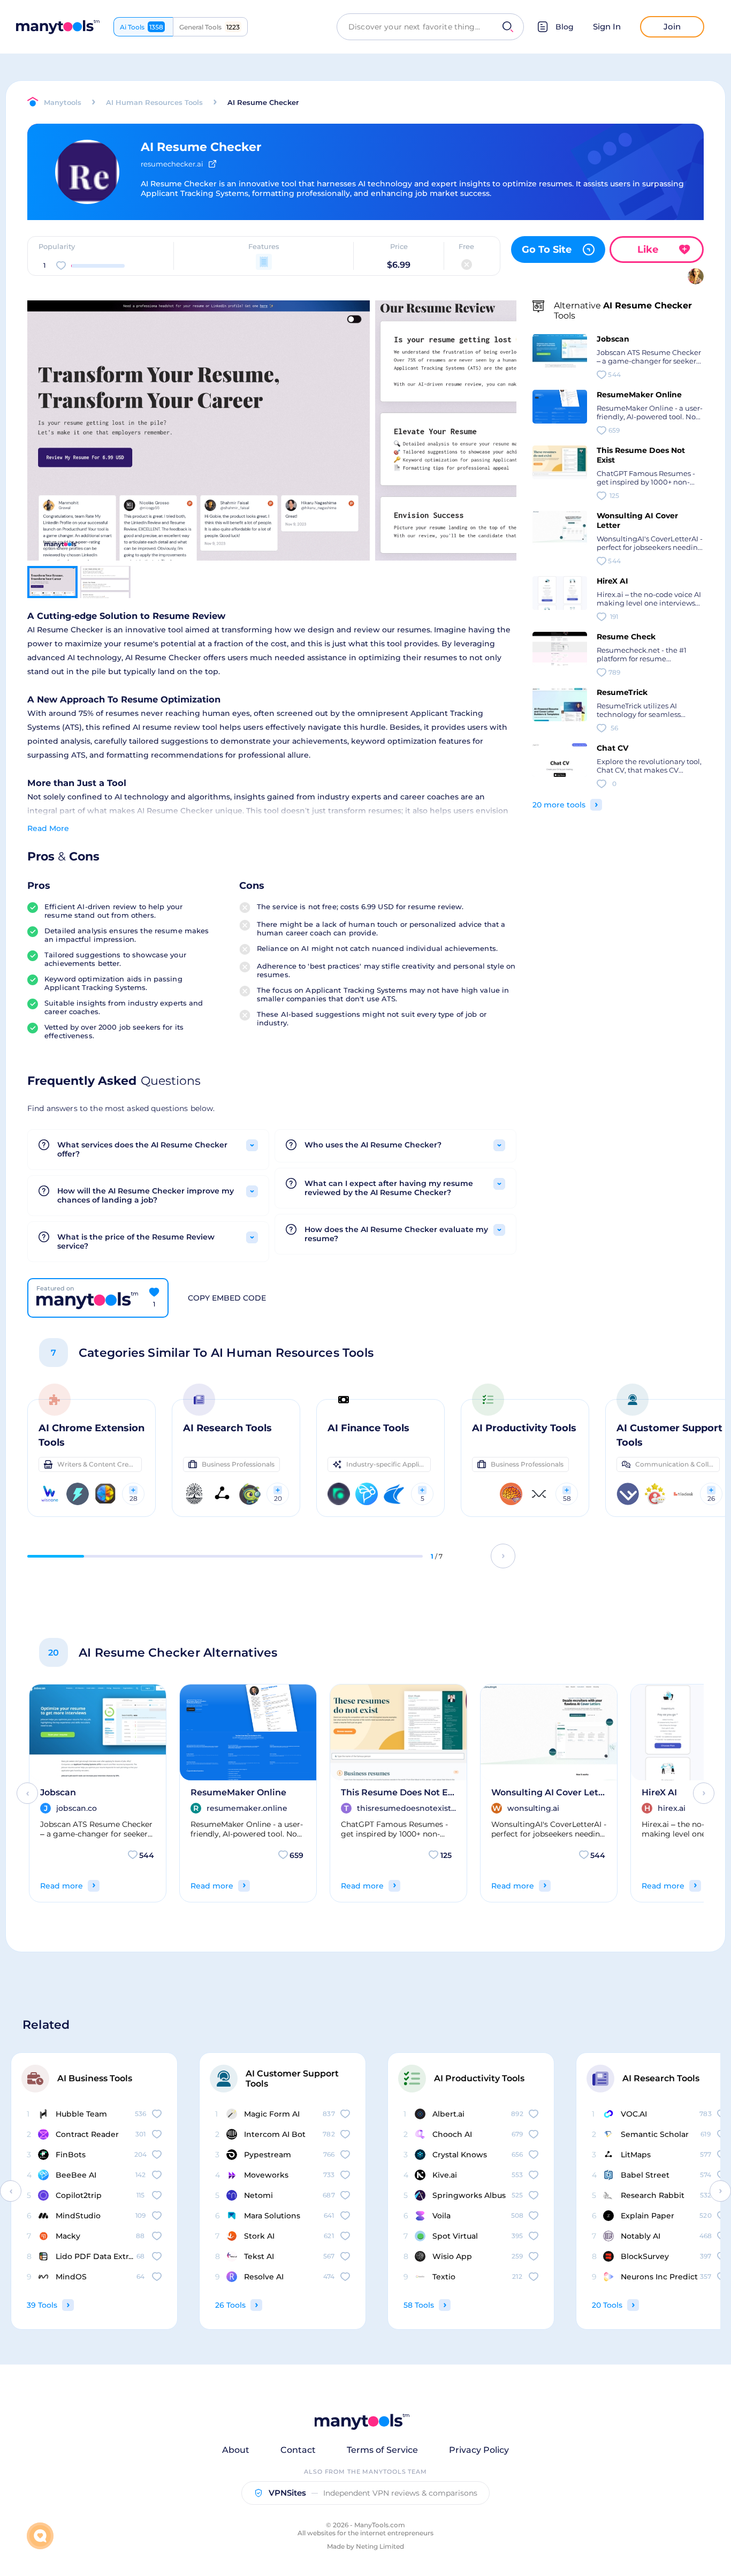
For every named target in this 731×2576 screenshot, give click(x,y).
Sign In (607, 27)
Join (672, 27)
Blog (565, 27)
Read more (62, 1886)
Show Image (197, 449)
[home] (58, 27)
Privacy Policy (479, 2450)
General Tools (210, 27)
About (236, 2450)
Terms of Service (382, 2450)
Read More (48, 828)
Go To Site (547, 250)
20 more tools (559, 805)
